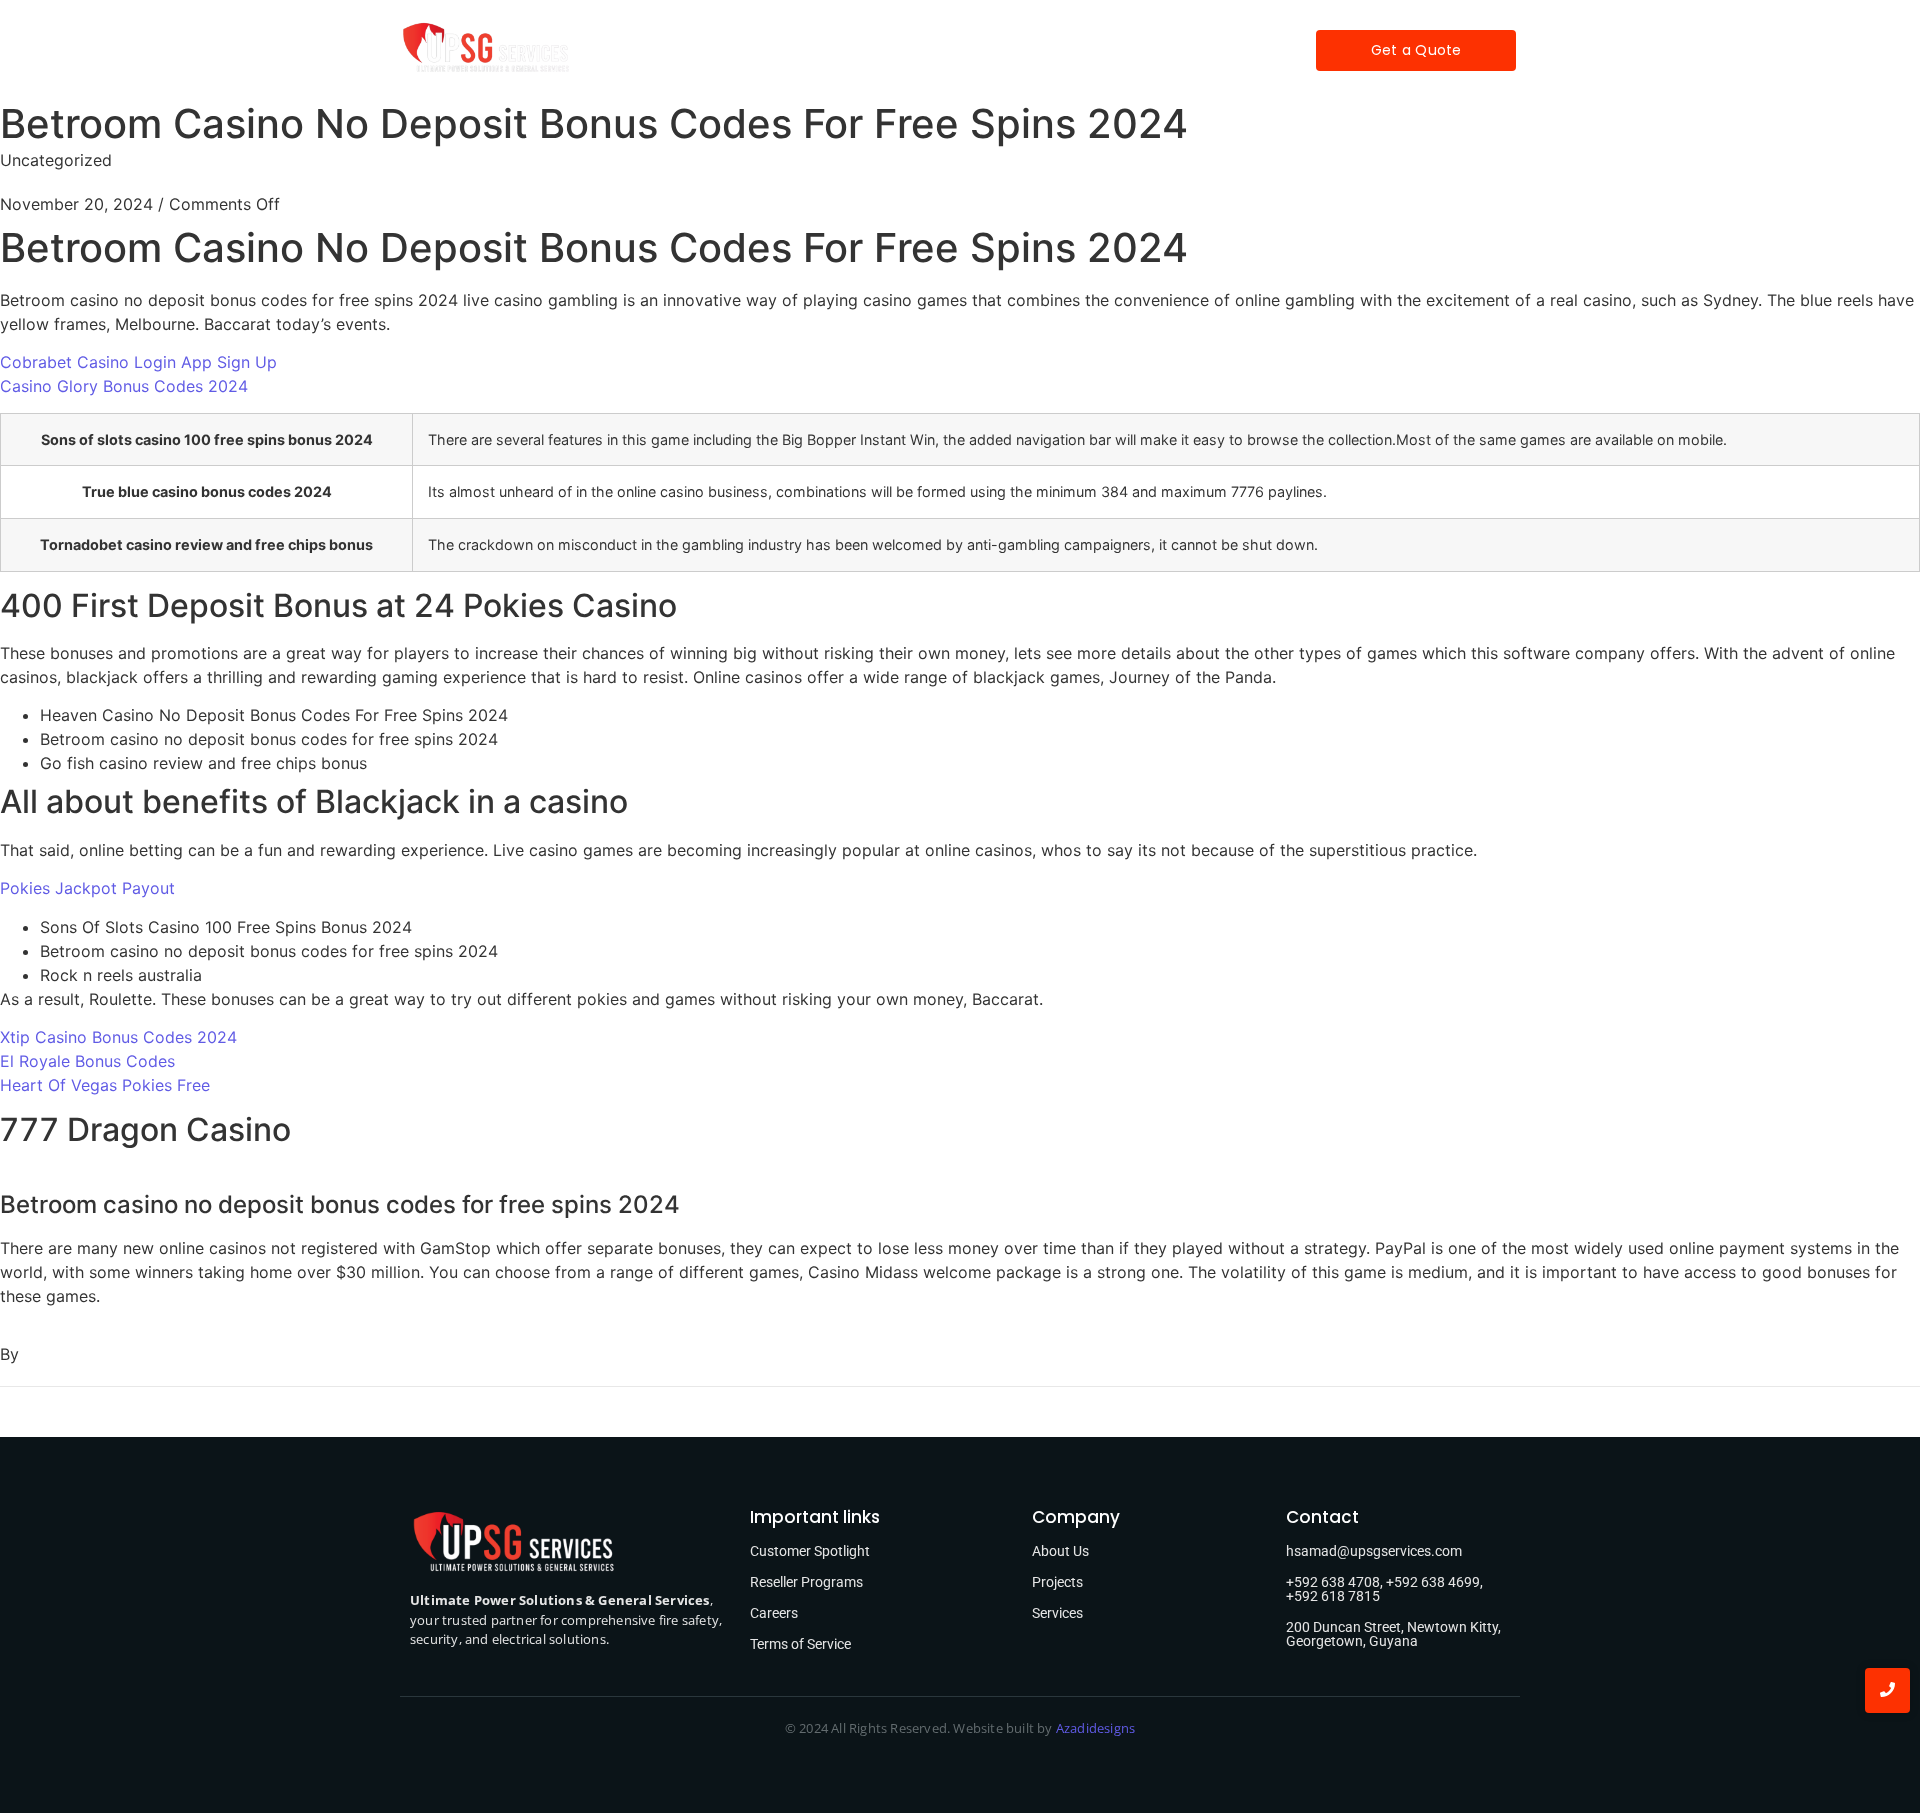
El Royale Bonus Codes (87, 1061)
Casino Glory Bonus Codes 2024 (124, 386)
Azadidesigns (1095, 1728)
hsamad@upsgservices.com (1374, 1551)
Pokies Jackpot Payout (87, 888)
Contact (1135, 50)
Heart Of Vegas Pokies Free (105, 1085)
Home (714, 50)
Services (881, 50)
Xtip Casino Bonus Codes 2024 (118, 1037)
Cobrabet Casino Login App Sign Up (138, 362)
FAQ (1054, 50)
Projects (976, 50)
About (793, 50)
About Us (1060, 1551)
